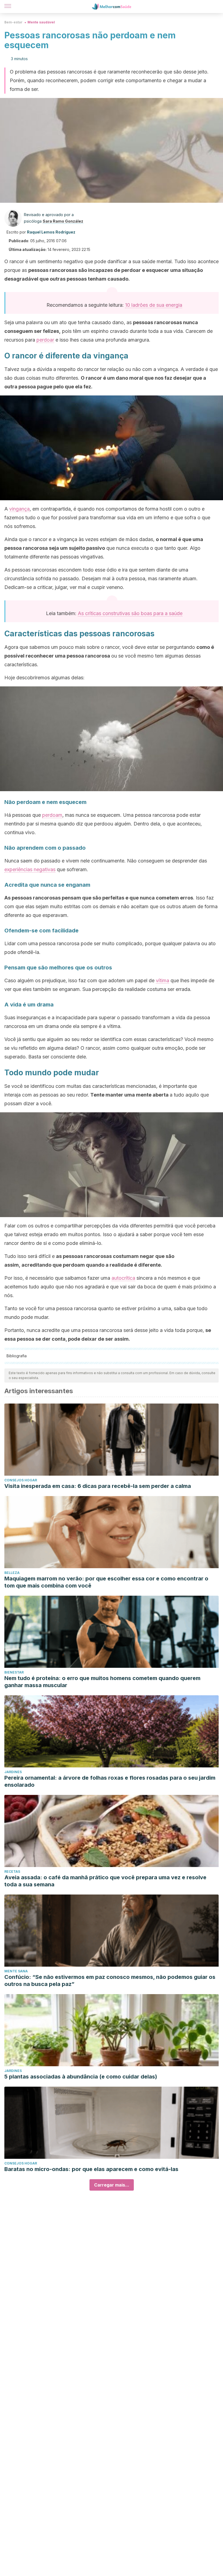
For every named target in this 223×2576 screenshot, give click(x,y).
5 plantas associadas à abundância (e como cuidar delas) (81, 2077)
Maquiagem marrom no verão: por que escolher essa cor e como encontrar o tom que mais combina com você (106, 1582)
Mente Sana (16, 1971)
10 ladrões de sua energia (154, 305)
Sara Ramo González (63, 221)
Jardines (13, 1772)
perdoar (45, 340)
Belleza (12, 1573)
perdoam (52, 815)
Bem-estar (13, 22)
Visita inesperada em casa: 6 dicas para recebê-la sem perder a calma (98, 1486)
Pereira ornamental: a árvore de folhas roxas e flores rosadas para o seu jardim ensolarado (110, 1781)
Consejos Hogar (21, 1480)
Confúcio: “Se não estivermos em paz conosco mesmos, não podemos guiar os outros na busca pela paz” (110, 1981)
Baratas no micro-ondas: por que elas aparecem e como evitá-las (91, 2169)
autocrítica (123, 1278)
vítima (162, 980)
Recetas (12, 1872)
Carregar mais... (112, 2185)
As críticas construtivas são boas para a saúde (130, 613)
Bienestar (14, 1672)
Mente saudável (41, 22)
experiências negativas (30, 869)
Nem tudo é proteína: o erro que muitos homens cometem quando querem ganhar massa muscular (102, 1682)
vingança (19, 509)
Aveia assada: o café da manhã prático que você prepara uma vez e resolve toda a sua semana (105, 1881)
